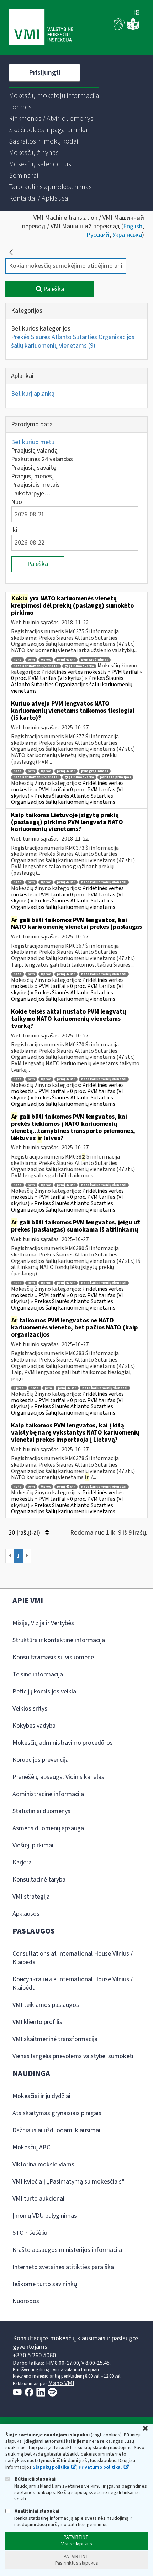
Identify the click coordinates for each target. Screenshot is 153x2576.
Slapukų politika (51, 2467)
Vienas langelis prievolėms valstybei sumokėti (73, 2056)
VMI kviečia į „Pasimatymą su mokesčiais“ (68, 2182)
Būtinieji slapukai (35, 2479)
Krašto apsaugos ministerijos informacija (67, 2250)
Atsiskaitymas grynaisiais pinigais (57, 2113)
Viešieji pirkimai (33, 1845)
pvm (31, 660)
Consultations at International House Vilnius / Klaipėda (73, 1958)
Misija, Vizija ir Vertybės (43, 1623)
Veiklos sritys (30, 1709)
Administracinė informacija (48, 1794)
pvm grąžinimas (95, 660)
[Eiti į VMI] (41, 27)
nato (18, 660)
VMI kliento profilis (37, 2022)
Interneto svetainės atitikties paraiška (63, 2267)
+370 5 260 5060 (34, 2355)
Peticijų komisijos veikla (44, 1692)
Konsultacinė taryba (39, 1880)
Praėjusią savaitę (34, 468)
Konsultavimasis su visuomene (53, 1657)
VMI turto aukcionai (38, 2199)
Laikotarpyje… (31, 493)
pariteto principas (115, 777)
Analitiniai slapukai (36, 2511)
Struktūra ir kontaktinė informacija (59, 1640)
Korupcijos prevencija (41, 1760)
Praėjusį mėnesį (32, 476)
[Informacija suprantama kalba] (133, 28)
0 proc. (19, 1388)
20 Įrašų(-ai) (25, 1533)
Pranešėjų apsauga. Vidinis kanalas (58, 1777)
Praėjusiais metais (35, 485)
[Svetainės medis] (137, 13)
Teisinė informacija (38, 1674)
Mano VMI (61, 2383)
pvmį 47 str (66, 660)
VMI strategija (31, 1897)
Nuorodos (26, 2301)
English (133, 226)
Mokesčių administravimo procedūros (63, 1743)
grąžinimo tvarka (79, 666)
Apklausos (26, 1914)
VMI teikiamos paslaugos (46, 2005)
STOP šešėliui (31, 2233)
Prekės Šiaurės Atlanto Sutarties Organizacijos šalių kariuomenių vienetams (73, 341)
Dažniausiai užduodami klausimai (56, 2130)
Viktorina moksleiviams (43, 2164)
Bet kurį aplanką (33, 394)
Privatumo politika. (100, 2467)
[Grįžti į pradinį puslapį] (11, 252)
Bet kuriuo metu (33, 442)
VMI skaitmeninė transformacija (55, 2039)
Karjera (22, 1862)
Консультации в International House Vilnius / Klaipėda (73, 1984)
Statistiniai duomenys (41, 1811)
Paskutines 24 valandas (42, 459)
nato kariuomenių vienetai (36, 666)
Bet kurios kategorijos (41, 329)
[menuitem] (54, 96)
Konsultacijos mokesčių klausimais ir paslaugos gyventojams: (76, 2343)
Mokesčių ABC (31, 2147)
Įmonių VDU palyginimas (45, 2216)
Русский (98, 235)
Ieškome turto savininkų (45, 2284)
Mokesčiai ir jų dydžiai (41, 2096)
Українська (127, 235)
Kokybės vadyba (34, 1726)
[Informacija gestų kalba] (120, 28)
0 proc (46, 660)
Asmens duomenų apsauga (48, 1828)
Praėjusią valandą (34, 451)
